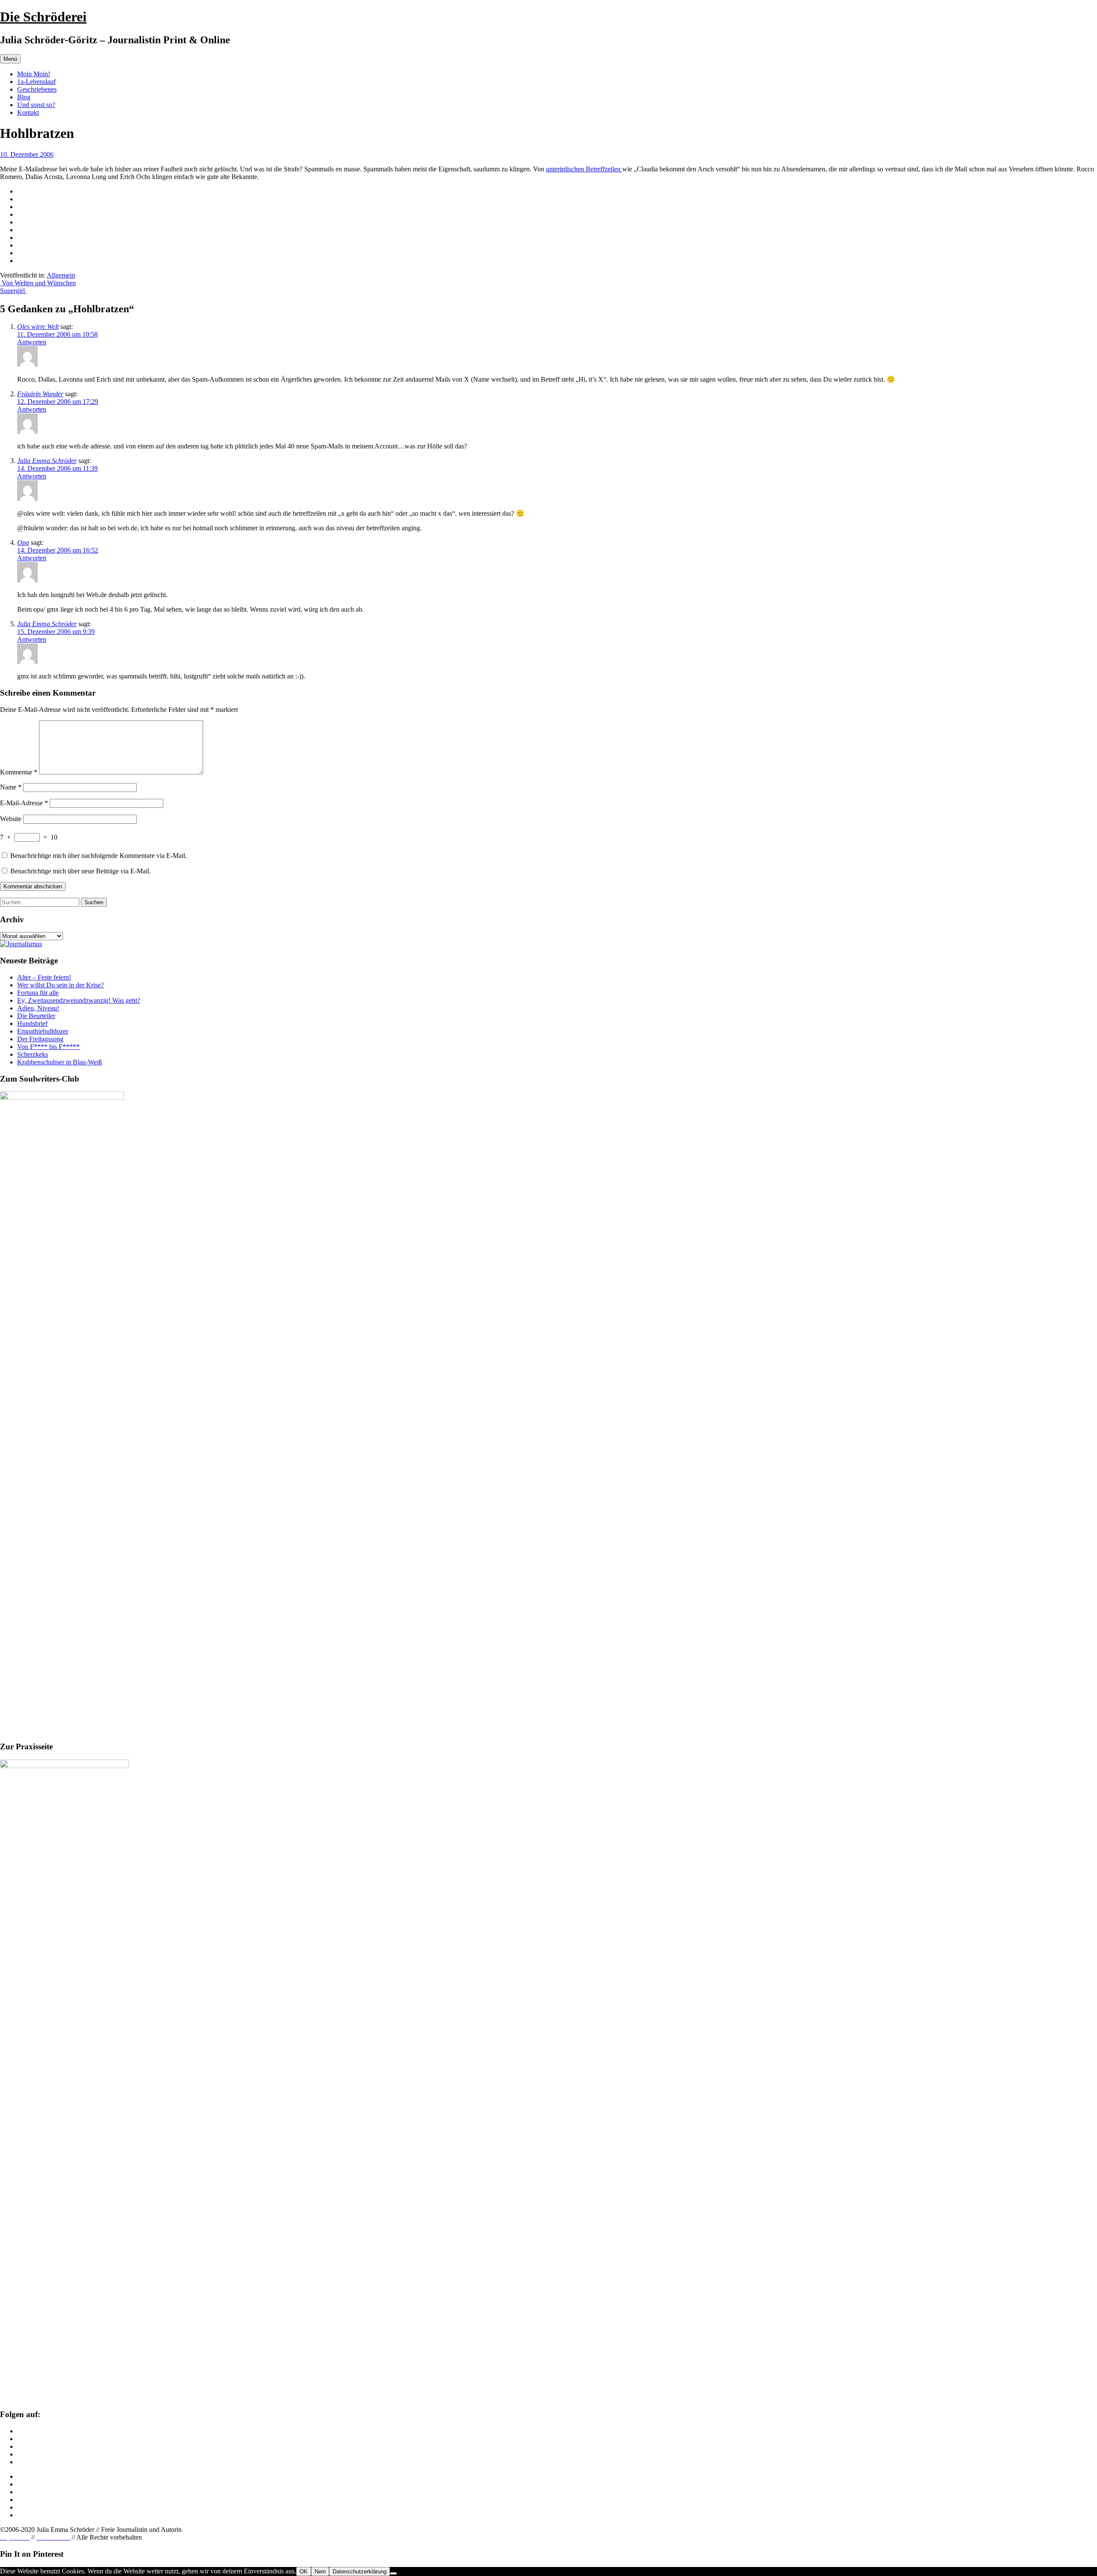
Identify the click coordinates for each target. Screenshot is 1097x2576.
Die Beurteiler (36, 1016)
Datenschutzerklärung (360, 2572)
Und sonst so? (36, 105)
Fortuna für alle (38, 993)
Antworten (32, 342)
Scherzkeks (33, 1054)
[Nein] (393, 2573)
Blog (24, 97)
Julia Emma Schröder (47, 461)
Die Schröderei (43, 17)
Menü (10, 59)
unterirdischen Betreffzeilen (584, 169)
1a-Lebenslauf (36, 82)
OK (304, 2572)
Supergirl (13, 291)
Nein (320, 2572)
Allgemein (61, 275)
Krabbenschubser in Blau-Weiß (60, 1062)
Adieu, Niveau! (38, 1008)
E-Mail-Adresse (24, 803)
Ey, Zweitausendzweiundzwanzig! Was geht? (79, 1000)
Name (11, 787)
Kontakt (28, 112)
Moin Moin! (34, 74)
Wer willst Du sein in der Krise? (60, 985)
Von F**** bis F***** (48, 1047)
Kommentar (19, 772)
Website (11, 819)
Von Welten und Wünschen (38, 283)
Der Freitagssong (40, 1039)
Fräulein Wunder (40, 394)
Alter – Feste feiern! (44, 977)
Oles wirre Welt (38, 327)
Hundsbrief (32, 1024)
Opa (23, 542)
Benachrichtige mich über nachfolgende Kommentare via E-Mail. (99, 856)
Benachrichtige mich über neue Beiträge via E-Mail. (81, 871)
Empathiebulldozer (43, 1031)
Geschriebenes (37, 89)
